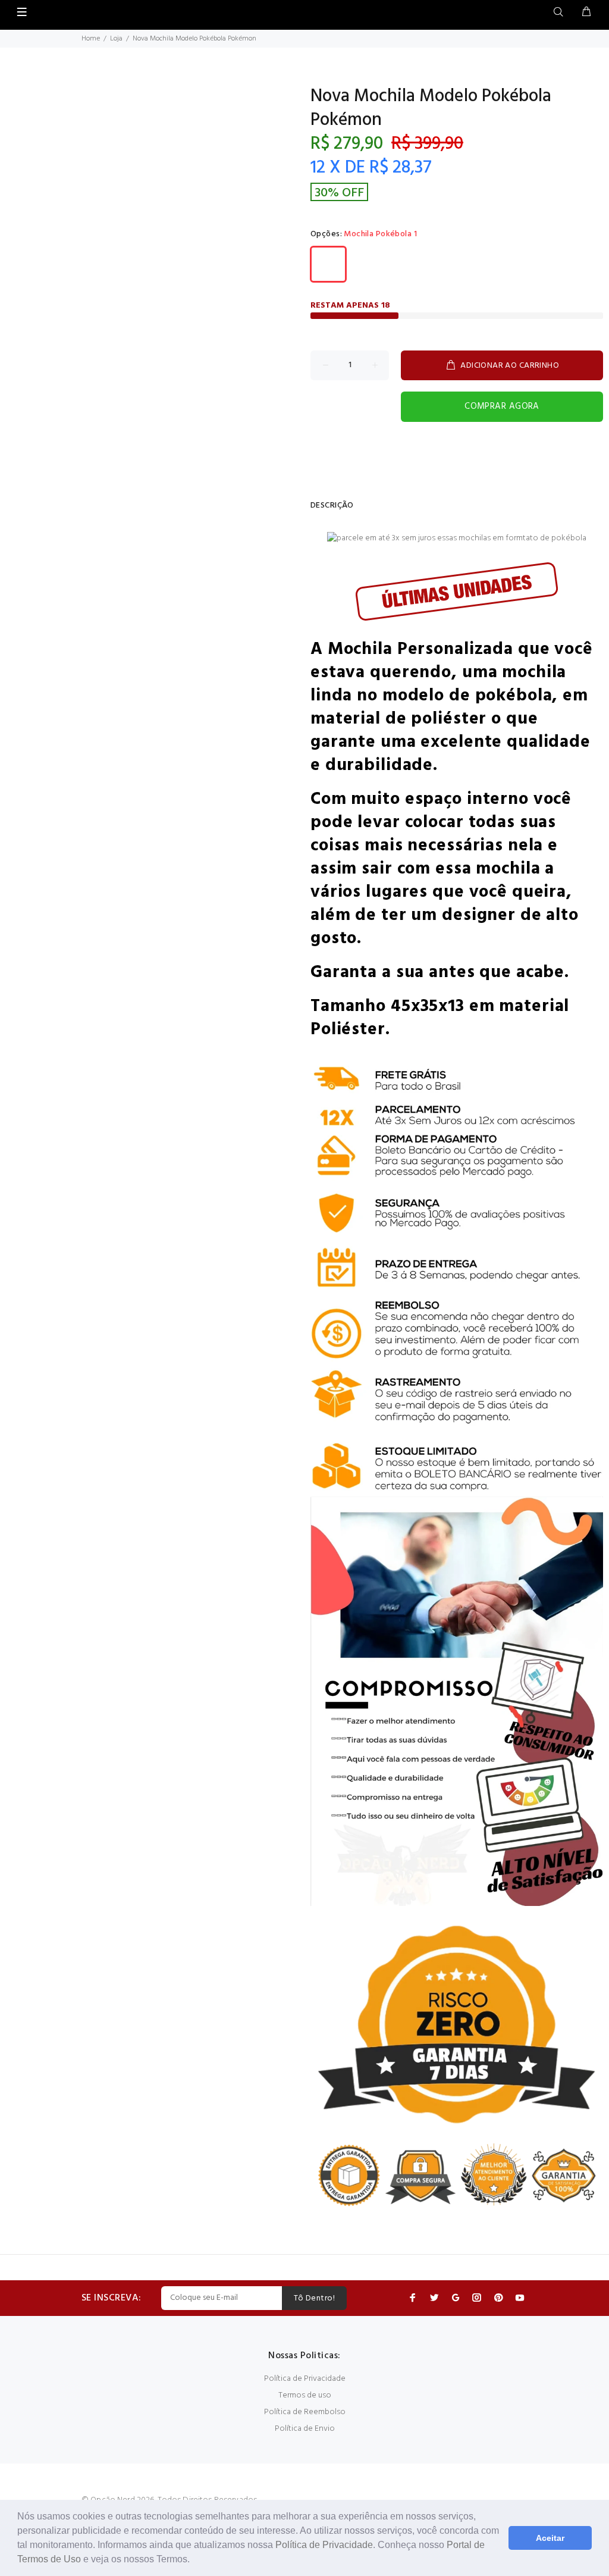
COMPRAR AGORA (502, 406)
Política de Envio (305, 2429)
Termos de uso (305, 2395)
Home (91, 39)
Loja (116, 39)
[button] (194, 2561)
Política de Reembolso (305, 2412)
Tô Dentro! (314, 2298)
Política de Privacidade (324, 2545)
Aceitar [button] (550, 2538)
